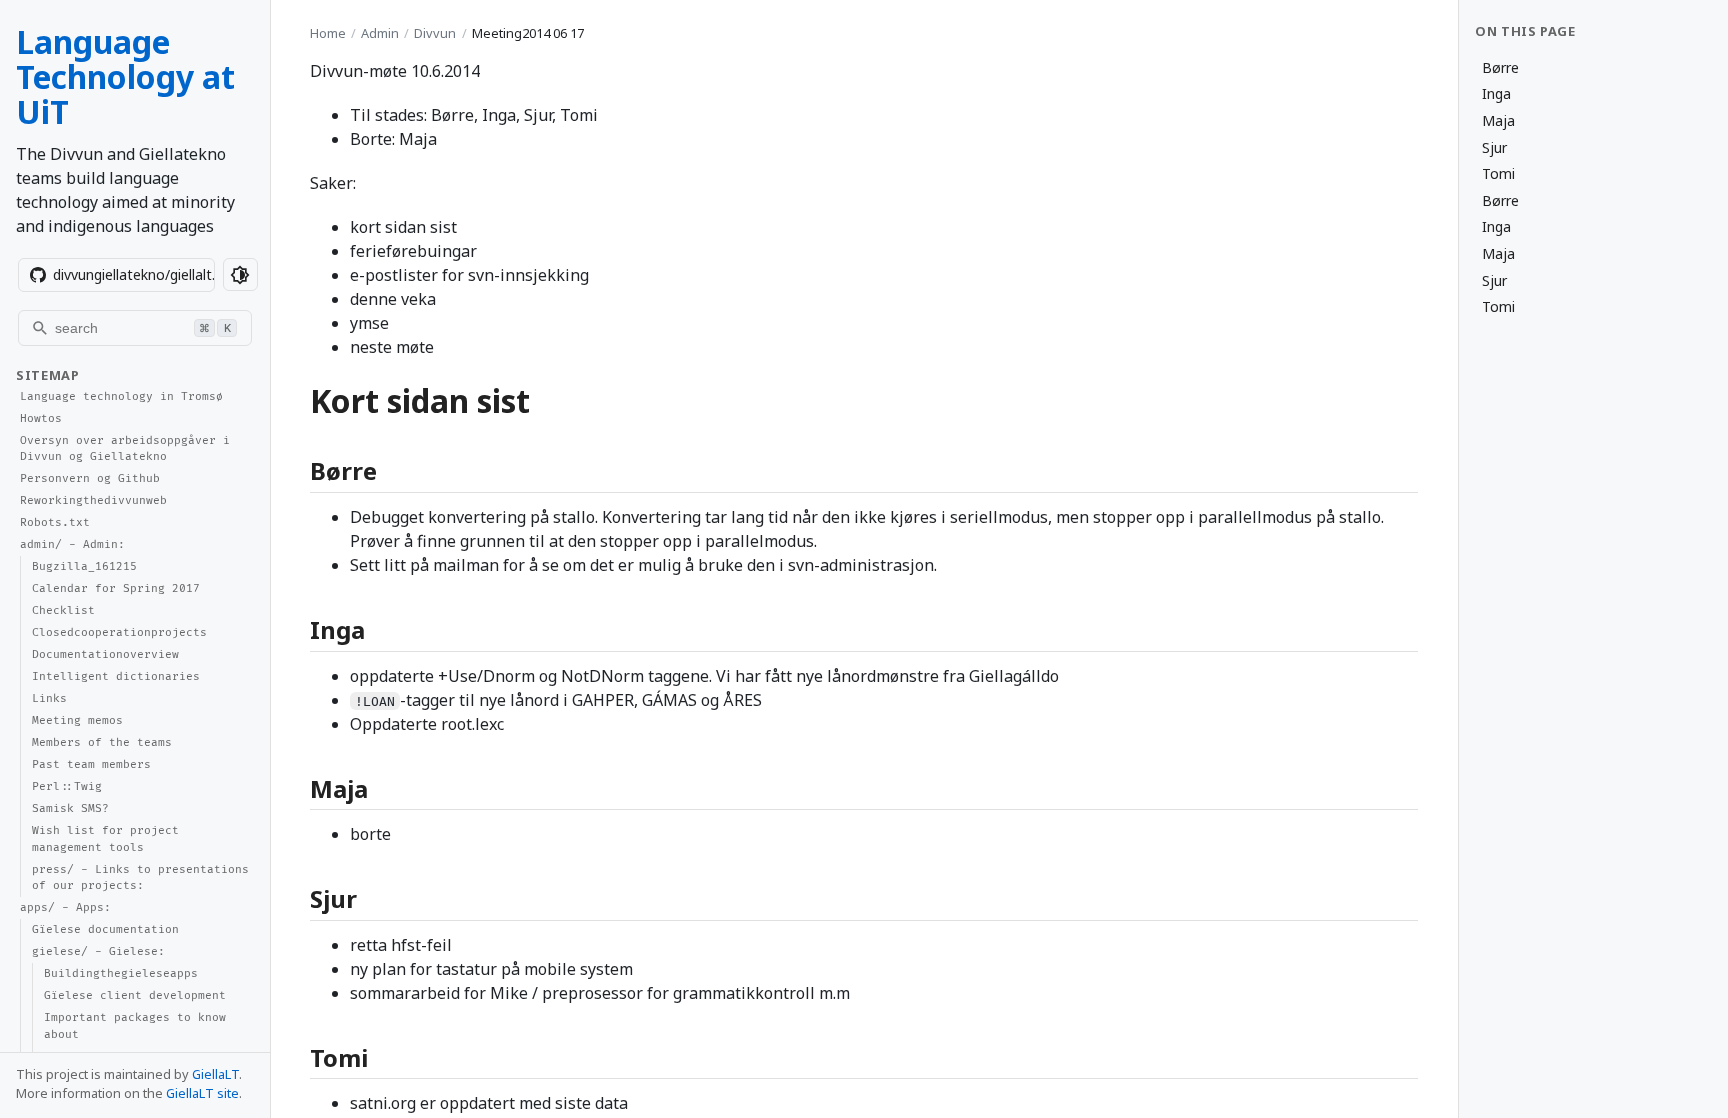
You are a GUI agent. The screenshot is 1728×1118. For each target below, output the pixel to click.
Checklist (63, 610)
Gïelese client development (135, 995)
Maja (1498, 120)
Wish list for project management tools (105, 839)
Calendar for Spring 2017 (116, 588)
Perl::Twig (67, 786)
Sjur (1494, 147)
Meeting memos (77, 720)
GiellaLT (215, 1074)
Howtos (41, 418)
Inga (1496, 93)
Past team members (91, 764)
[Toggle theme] (240, 274)
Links (49, 698)
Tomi (1498, 173)
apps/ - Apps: (65, 907)
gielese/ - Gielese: (98, 951)
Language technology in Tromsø (121, 396)
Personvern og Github (90, 478)
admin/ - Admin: (72, 544)
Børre (1500, 67)
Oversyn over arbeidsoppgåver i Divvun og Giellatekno (125, 449)
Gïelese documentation (105, 929)
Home (328, 33)
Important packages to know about (135, 1026)
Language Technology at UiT (125, 76)
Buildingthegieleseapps (121, 973)
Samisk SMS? (70, 808)
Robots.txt (55, 522)
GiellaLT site (202, 1093)
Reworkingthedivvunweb (93, 500)
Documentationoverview (105, 654)
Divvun (435, 33)
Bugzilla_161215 (84, 566)
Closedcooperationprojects (119, 632)
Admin (380, 33)
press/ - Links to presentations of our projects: (140, 878)
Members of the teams (102, 742)
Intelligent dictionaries (116, 676)
